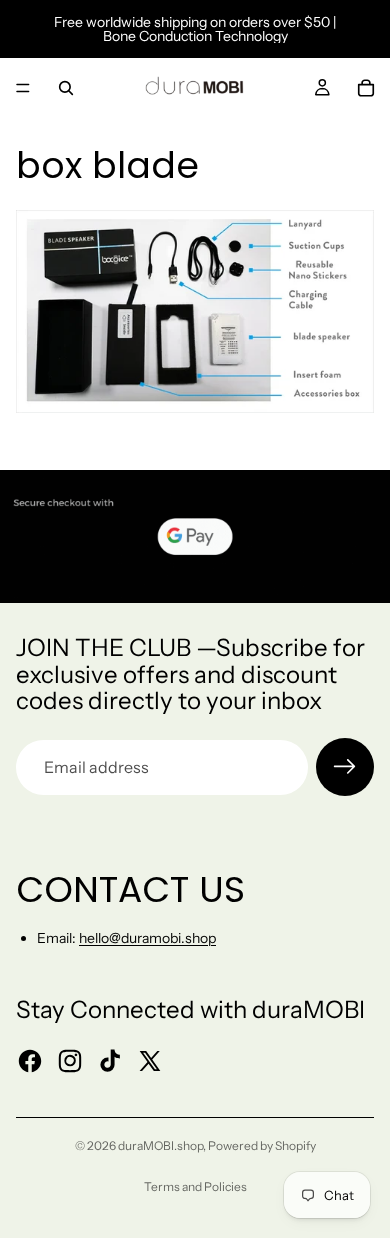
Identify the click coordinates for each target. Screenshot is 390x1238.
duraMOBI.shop (160, 1145)
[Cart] (366, 88)
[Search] (66, 88)
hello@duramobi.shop (147, 938)
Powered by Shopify (262, 1145)
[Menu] (23, 88)
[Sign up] (345, 767)
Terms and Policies (195, 1186)
